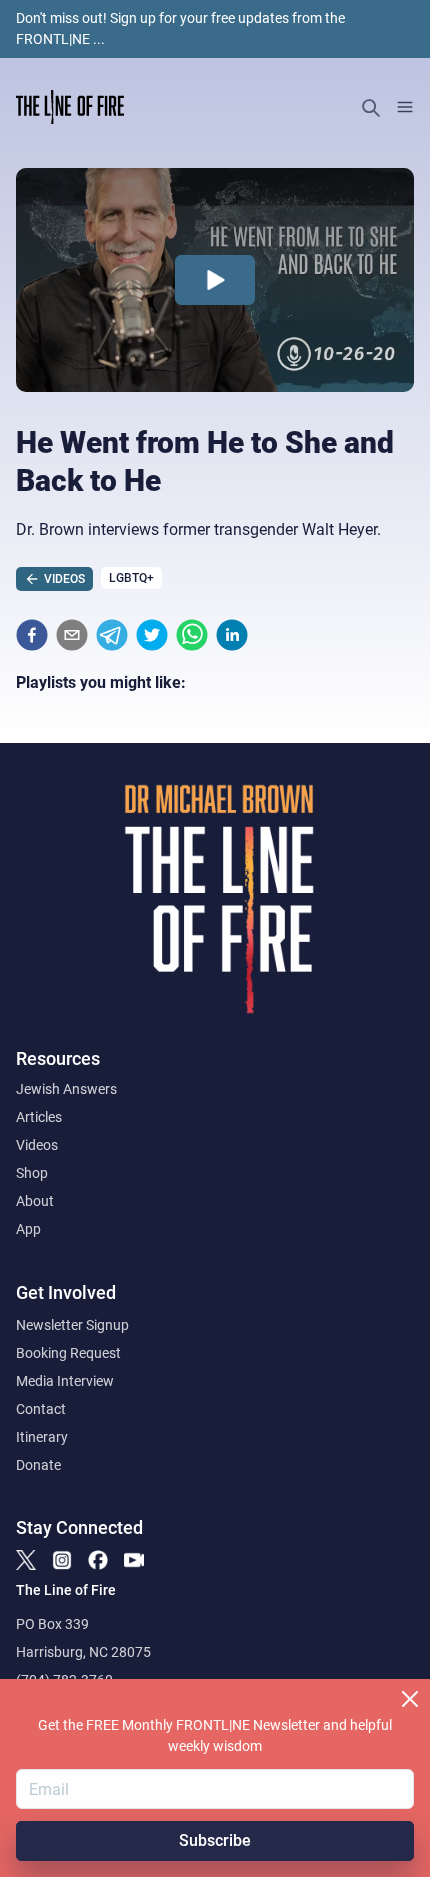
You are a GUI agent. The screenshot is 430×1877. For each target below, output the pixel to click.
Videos (37, 1145)
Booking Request (68, 1353)
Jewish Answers (66, 1089)
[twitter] (152, 635)
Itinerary (42, 1437)
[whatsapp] (192, 635)
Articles (39, 1117)
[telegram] (112, 635)
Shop (32, 1173)
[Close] (410, 1699)
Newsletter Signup (72, 1325)
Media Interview (65, 1381)
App (28, 1229)
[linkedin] (232, 635)
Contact (41, 1409)
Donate (38, 1465)
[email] (72, 635)
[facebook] (32, 635)
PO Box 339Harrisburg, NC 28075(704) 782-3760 (83, 1652)
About (35, 1201)
